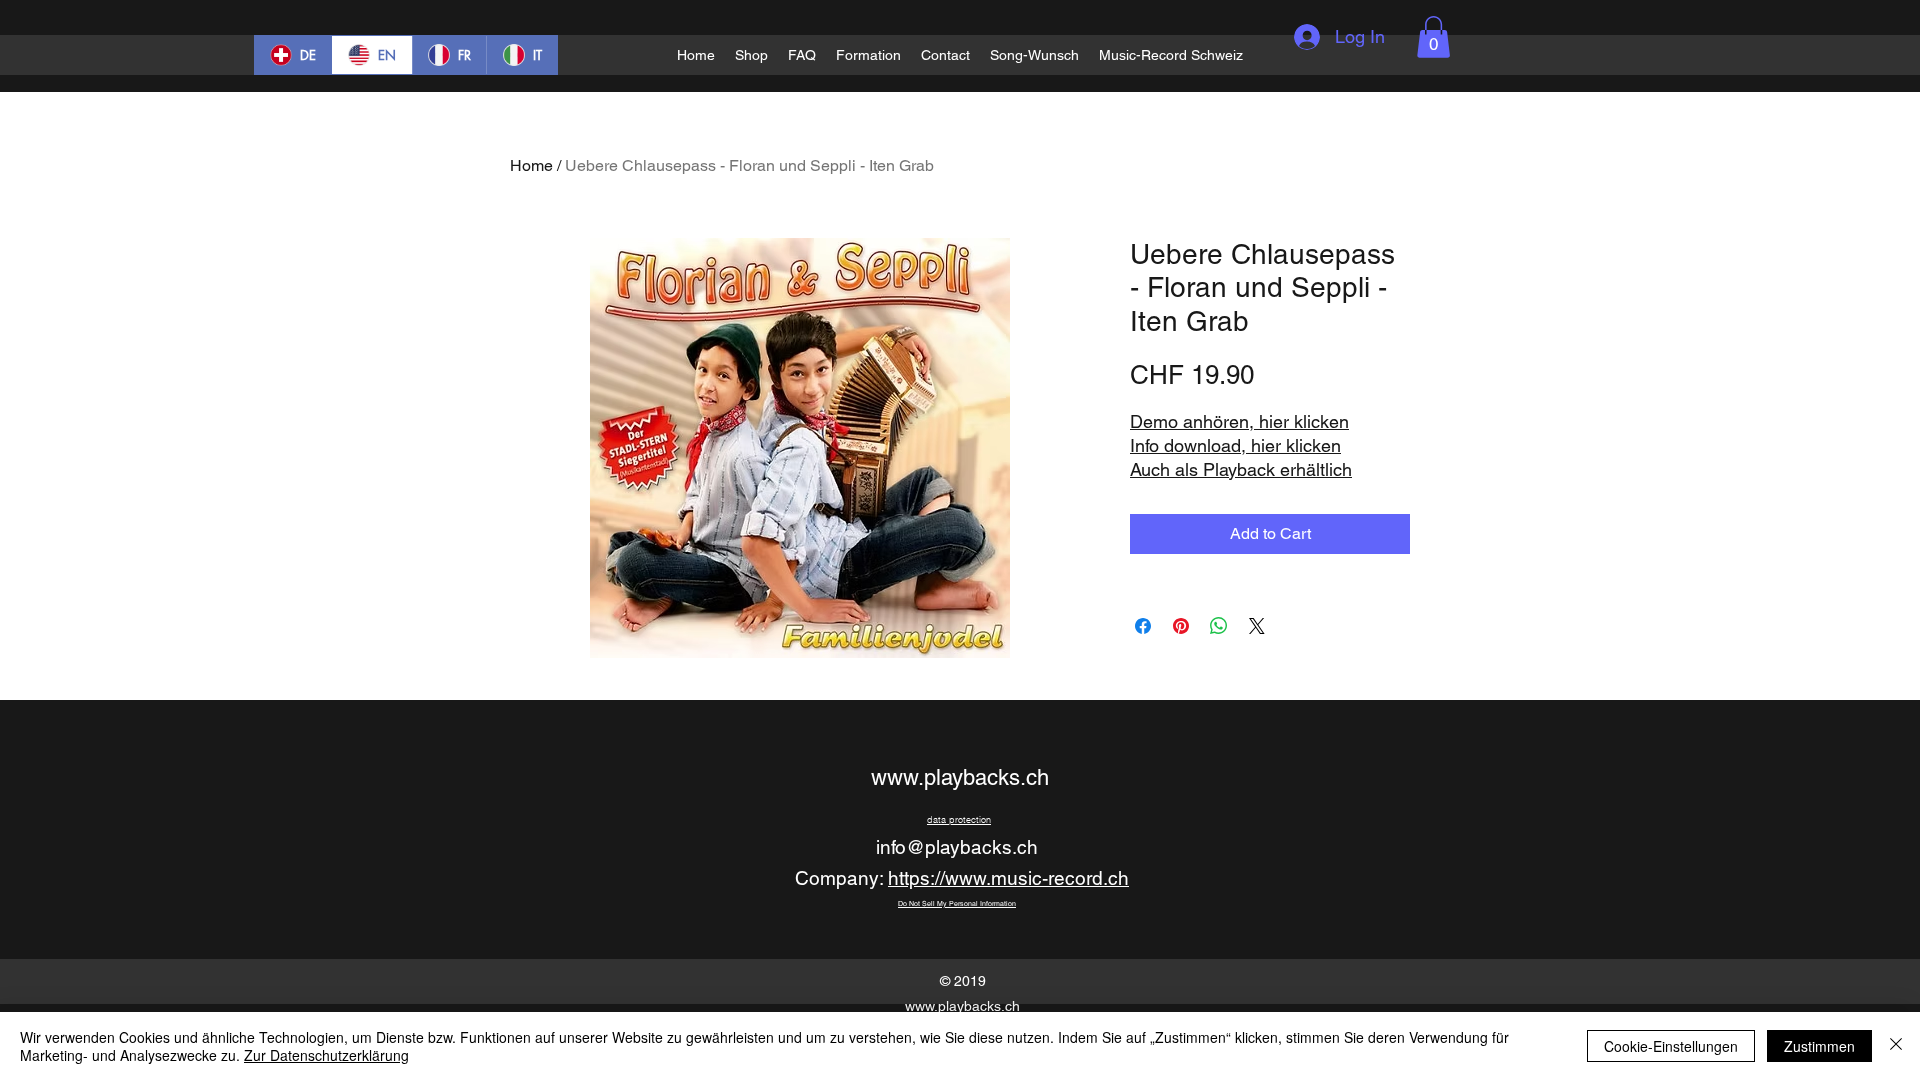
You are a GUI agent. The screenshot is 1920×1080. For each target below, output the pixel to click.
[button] (1433, 37)
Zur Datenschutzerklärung (326, 1055)
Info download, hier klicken (1235, 445)
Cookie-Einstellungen (1671, 1046)
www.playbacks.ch (960, 777)
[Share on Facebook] (1143, 626)
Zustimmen (1819, 1046)
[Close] (1896, 1046)
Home (531, 165)
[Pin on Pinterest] (1181, 626)
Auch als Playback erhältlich (1241, 469)
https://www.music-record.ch (1008, 878)
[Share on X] (1257, 626)
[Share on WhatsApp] (1219, 626)
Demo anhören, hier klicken (1239, 421)
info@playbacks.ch (957, 847)
